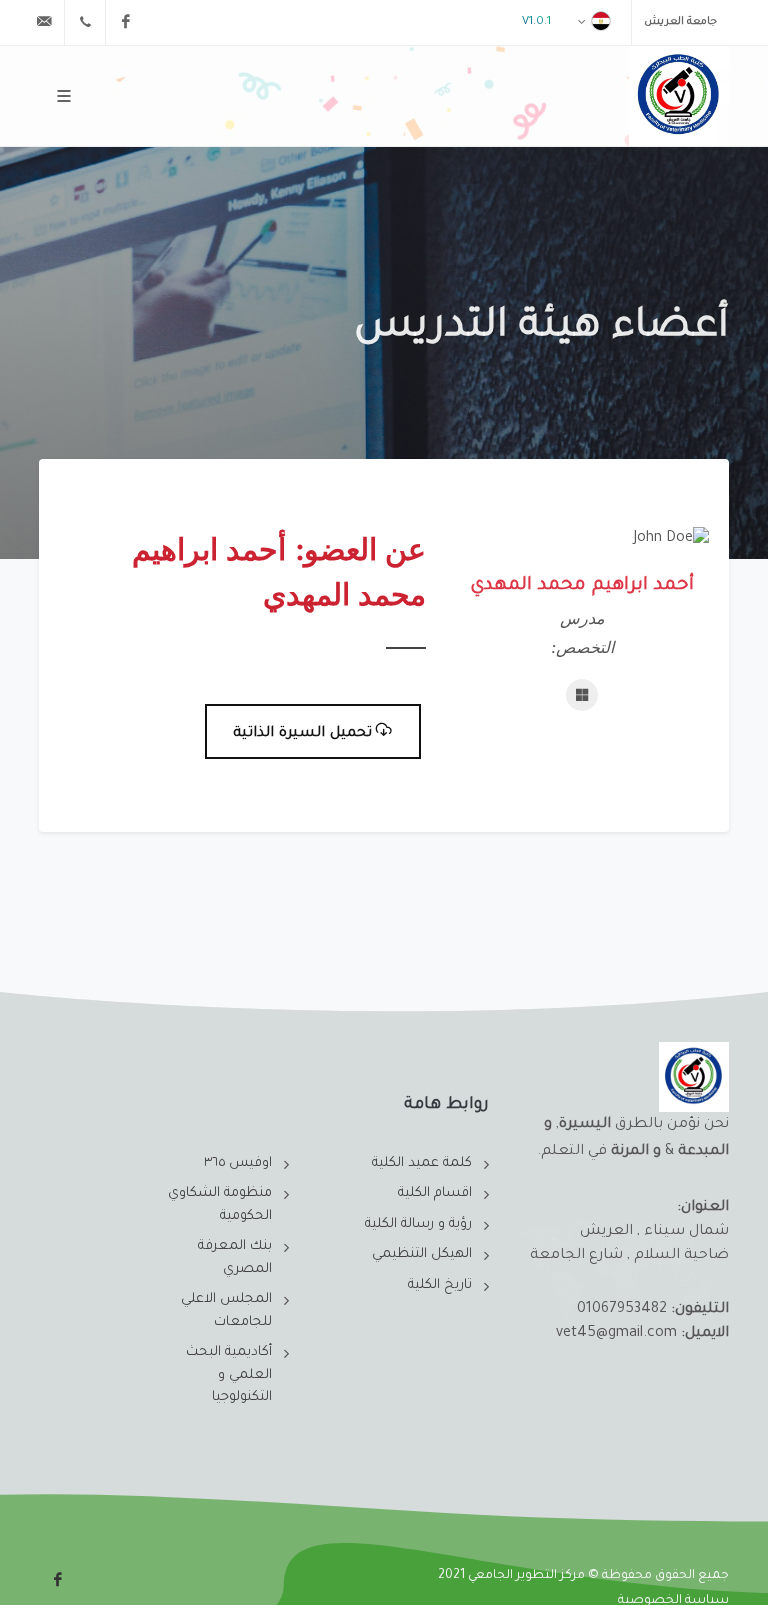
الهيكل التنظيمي (422, 1254)
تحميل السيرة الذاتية (302, 734)
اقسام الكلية (435, 1193)
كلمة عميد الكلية (422, 1163)
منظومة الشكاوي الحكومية (220, 1205)
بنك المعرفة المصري (235, 1258)
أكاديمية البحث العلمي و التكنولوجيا (229, 1375)
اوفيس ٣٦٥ (238, 1163)
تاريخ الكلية (440, 1285)
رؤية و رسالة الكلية (418, 1224)
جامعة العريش (680, 22)
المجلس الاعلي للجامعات (226, 1311)
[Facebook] (126, 22)
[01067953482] (85, 22)
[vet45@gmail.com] (44, 22)
